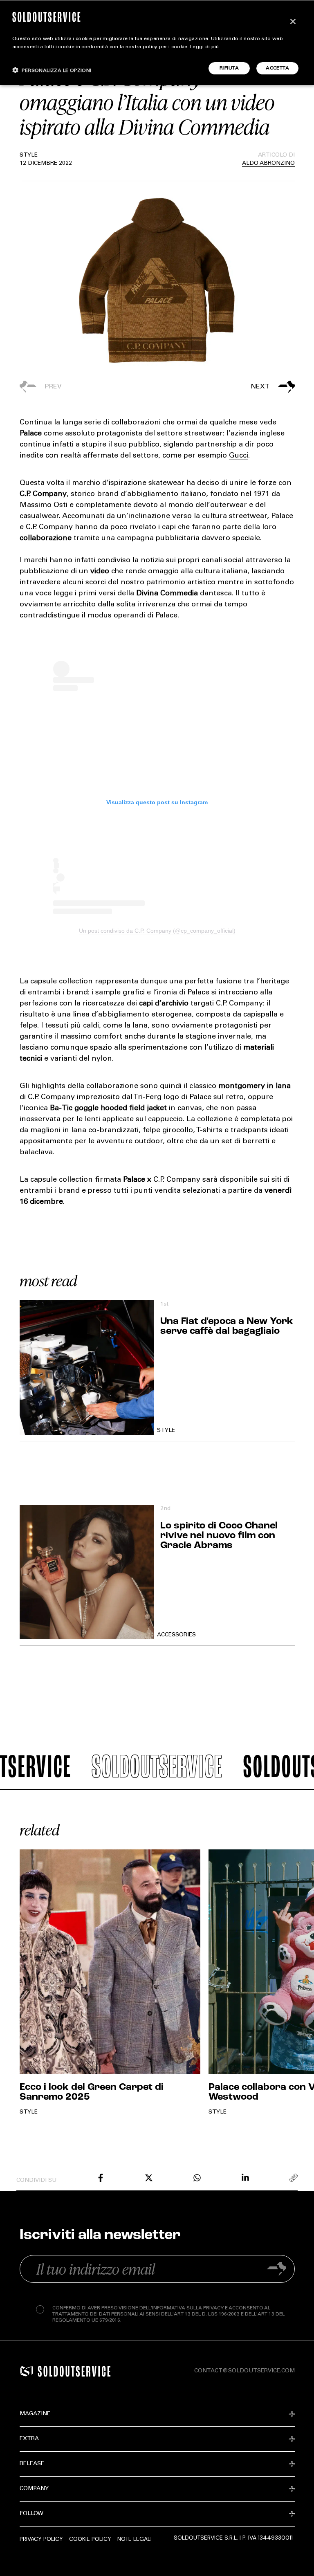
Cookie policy (90, 2539)
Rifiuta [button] (229, 68)
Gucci (239, 456)
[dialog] (157, 43)
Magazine (35, 2414)
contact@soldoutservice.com (244, 2371)
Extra (29, 2439)
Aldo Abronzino (268, 164)
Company (34, 2489)
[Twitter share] (149, 2178)
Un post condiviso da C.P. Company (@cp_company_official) (157, 931)
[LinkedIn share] (245, 2178)
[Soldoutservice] (27, 2371)
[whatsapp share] (197, 2178)
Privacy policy (41, 2539)
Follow (31, 2514)
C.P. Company (177, 1180)
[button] (226, 387)
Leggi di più (205, 47)
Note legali (135, 2539)
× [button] (293, 22)
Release (32, 2464)
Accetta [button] (277, 68)
